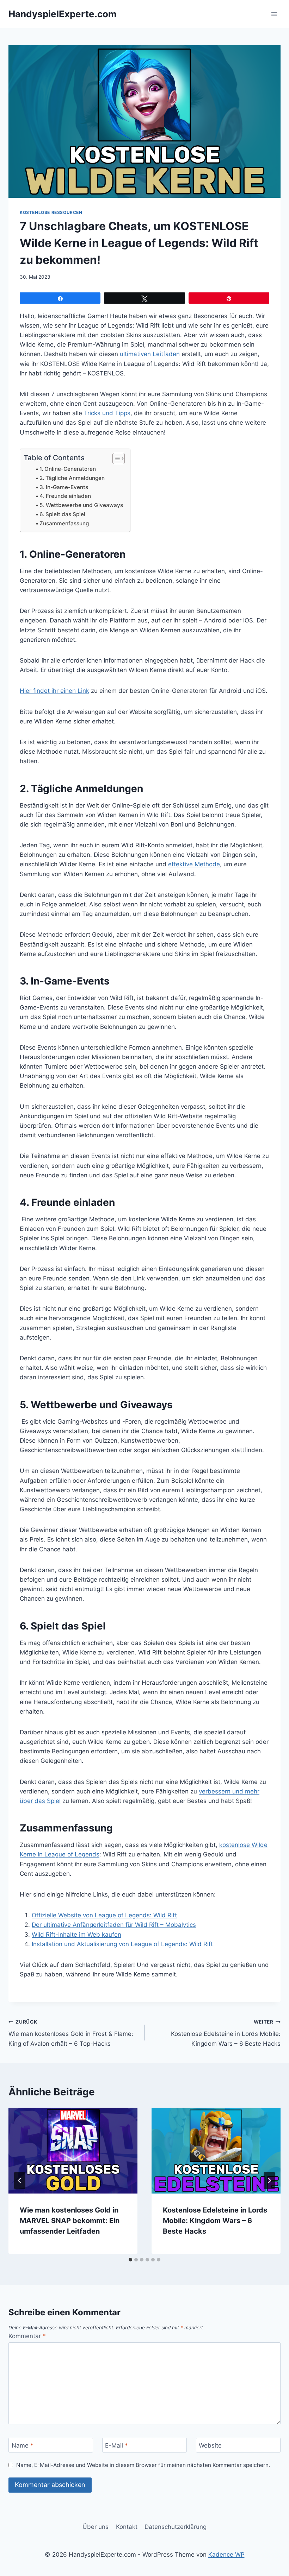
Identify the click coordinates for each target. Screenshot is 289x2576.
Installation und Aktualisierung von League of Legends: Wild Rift (122, 1944)
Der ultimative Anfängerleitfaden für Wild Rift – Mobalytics (114, 1925)
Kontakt (127, 2527)
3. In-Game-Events (64, 487)
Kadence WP (226, 2555)
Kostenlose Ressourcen (51, 212)
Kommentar (27, 2336)
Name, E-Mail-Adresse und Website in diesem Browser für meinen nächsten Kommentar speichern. (143, 2465)
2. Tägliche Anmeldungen (72, 478)
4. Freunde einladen (65, 496)
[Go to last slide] (20, 2181)
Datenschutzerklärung (176, 2527)
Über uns (96, 2527)
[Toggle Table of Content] (115, 458)
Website (210, 2445)
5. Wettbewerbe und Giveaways (81, 505)
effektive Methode (194, 864)
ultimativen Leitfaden (150, 354)
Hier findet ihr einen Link (54, 691)
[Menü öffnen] (274, 14)
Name (23, 2445)
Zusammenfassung (64, 523)
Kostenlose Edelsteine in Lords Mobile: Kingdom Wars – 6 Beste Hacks (226, 2033)
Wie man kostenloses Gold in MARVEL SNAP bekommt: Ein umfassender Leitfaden (70, 2221)
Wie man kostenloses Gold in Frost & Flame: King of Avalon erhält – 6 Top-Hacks (71, 2033)
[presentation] (73, 2151)
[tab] (130, 2260)
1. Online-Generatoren (68, 469)
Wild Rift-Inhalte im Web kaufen (76, 1935)
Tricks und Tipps (107, 413)
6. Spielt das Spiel (62, 514)
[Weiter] (269, 2181)
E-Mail (116, 2445)
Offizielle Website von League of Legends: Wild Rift (104, 1915)
